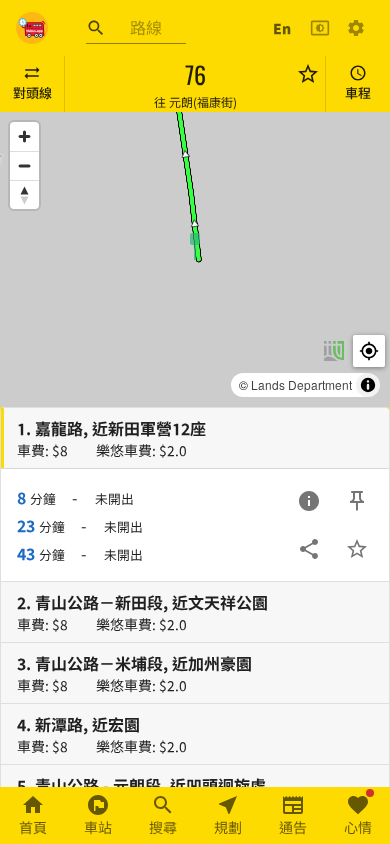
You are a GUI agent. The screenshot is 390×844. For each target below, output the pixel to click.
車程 (358, 92)
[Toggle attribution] (368, 385)
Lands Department (301, 384)
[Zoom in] (24, 136)
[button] (195, 245)
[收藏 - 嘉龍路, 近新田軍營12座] (357, 549)
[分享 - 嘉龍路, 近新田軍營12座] (309, 549)
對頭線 (32, 92)
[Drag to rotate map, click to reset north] (24, 194)
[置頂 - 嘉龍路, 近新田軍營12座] (357, 501)
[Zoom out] (24, 165)
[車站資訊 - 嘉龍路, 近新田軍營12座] (309, 501)
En (282, 28)
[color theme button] (320, 28)
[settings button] (356, 28)
